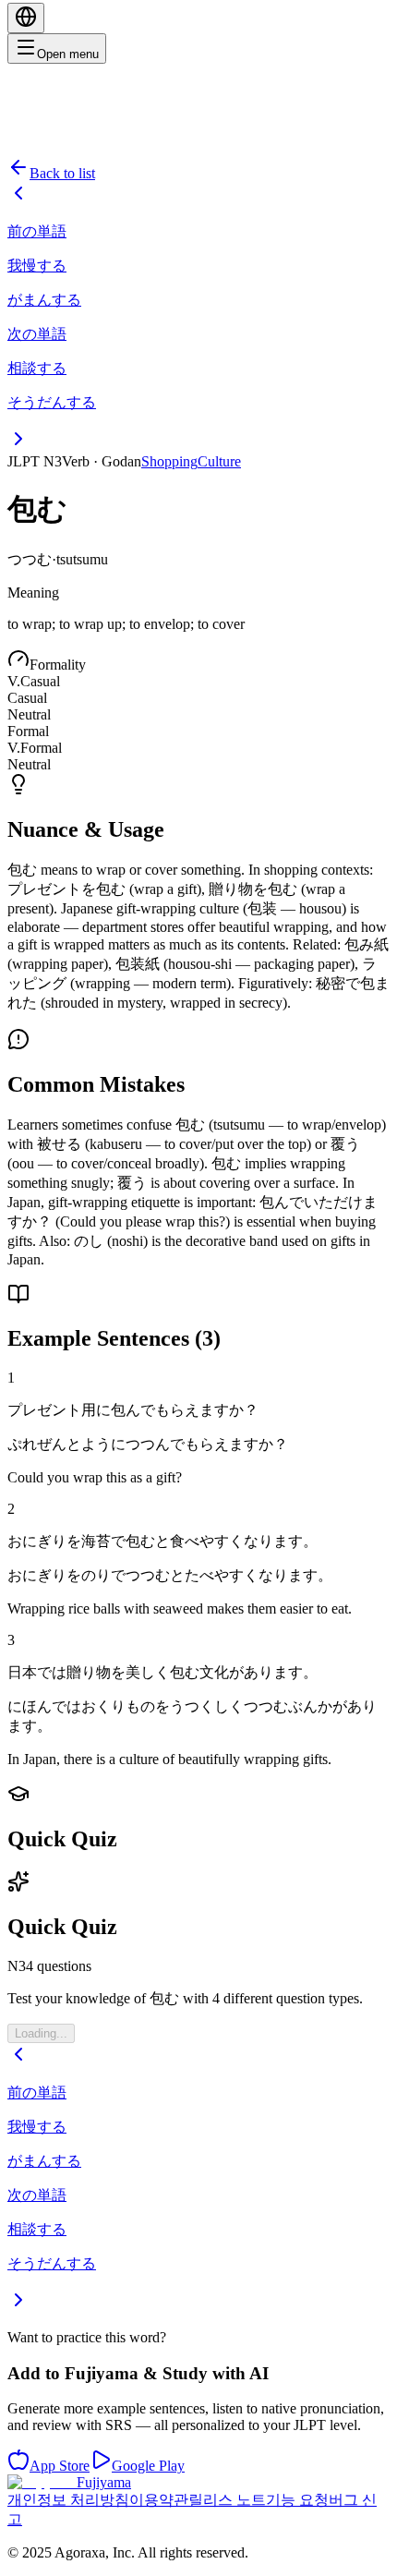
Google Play (148, 2466)
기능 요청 (297, 2500)
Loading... (41, 2033)
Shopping (169, 461)
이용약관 (159, 2500)
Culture (219, 461)
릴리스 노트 (227, 2500)
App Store (60, 2466)
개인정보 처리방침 (68, 2500)
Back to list (62, 173)
